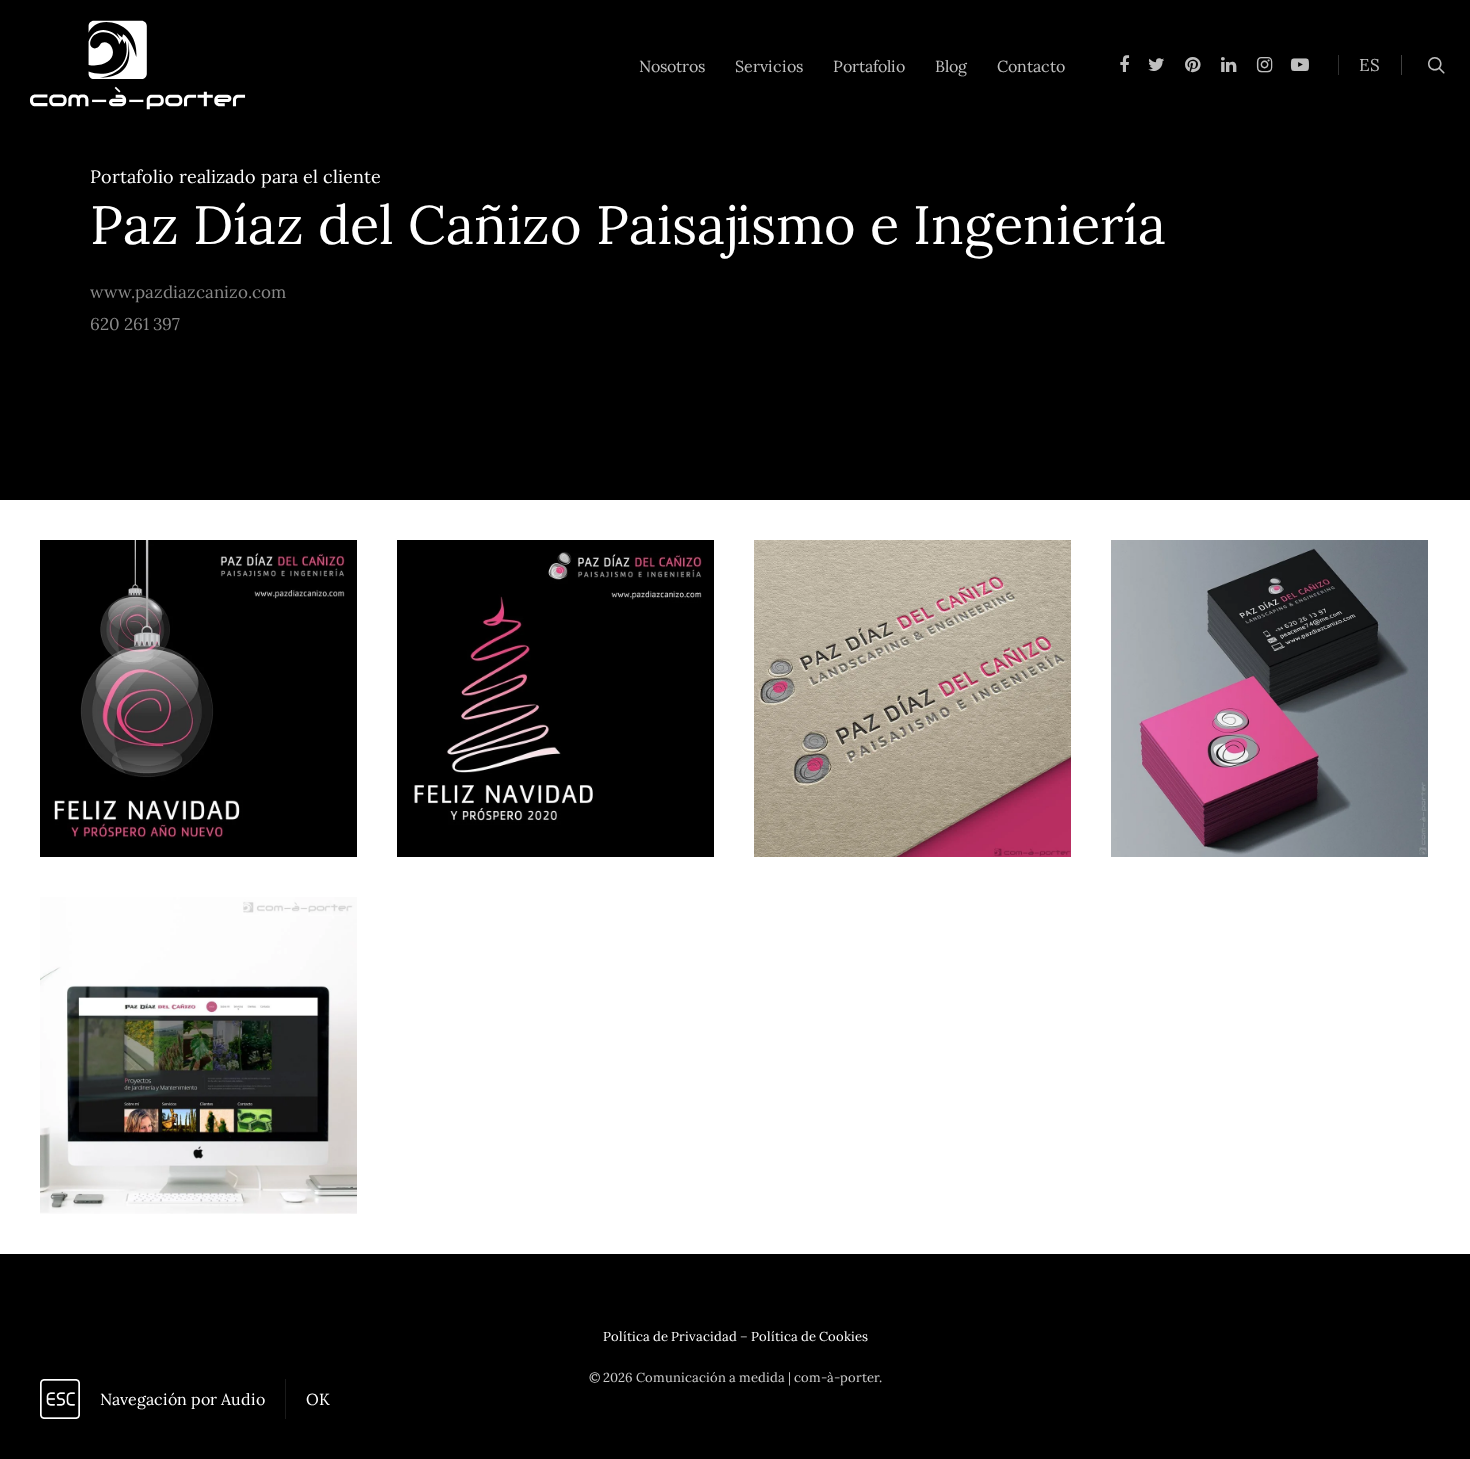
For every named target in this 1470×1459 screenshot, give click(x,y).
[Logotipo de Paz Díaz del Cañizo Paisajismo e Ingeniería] (912, 698)
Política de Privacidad (670, 1336)
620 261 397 (135, 324)
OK (318, 1399)
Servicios (769, 66)
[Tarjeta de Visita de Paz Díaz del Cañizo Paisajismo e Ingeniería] (1269, 698)
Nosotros (672, 66)
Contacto (1031, 66)
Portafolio (869, 66)
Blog (951, 66)
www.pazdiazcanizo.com (188, 292)
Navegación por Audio (182, 1399)
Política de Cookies (809, 1336)
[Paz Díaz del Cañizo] (198, 1055)
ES (1369, 65)
